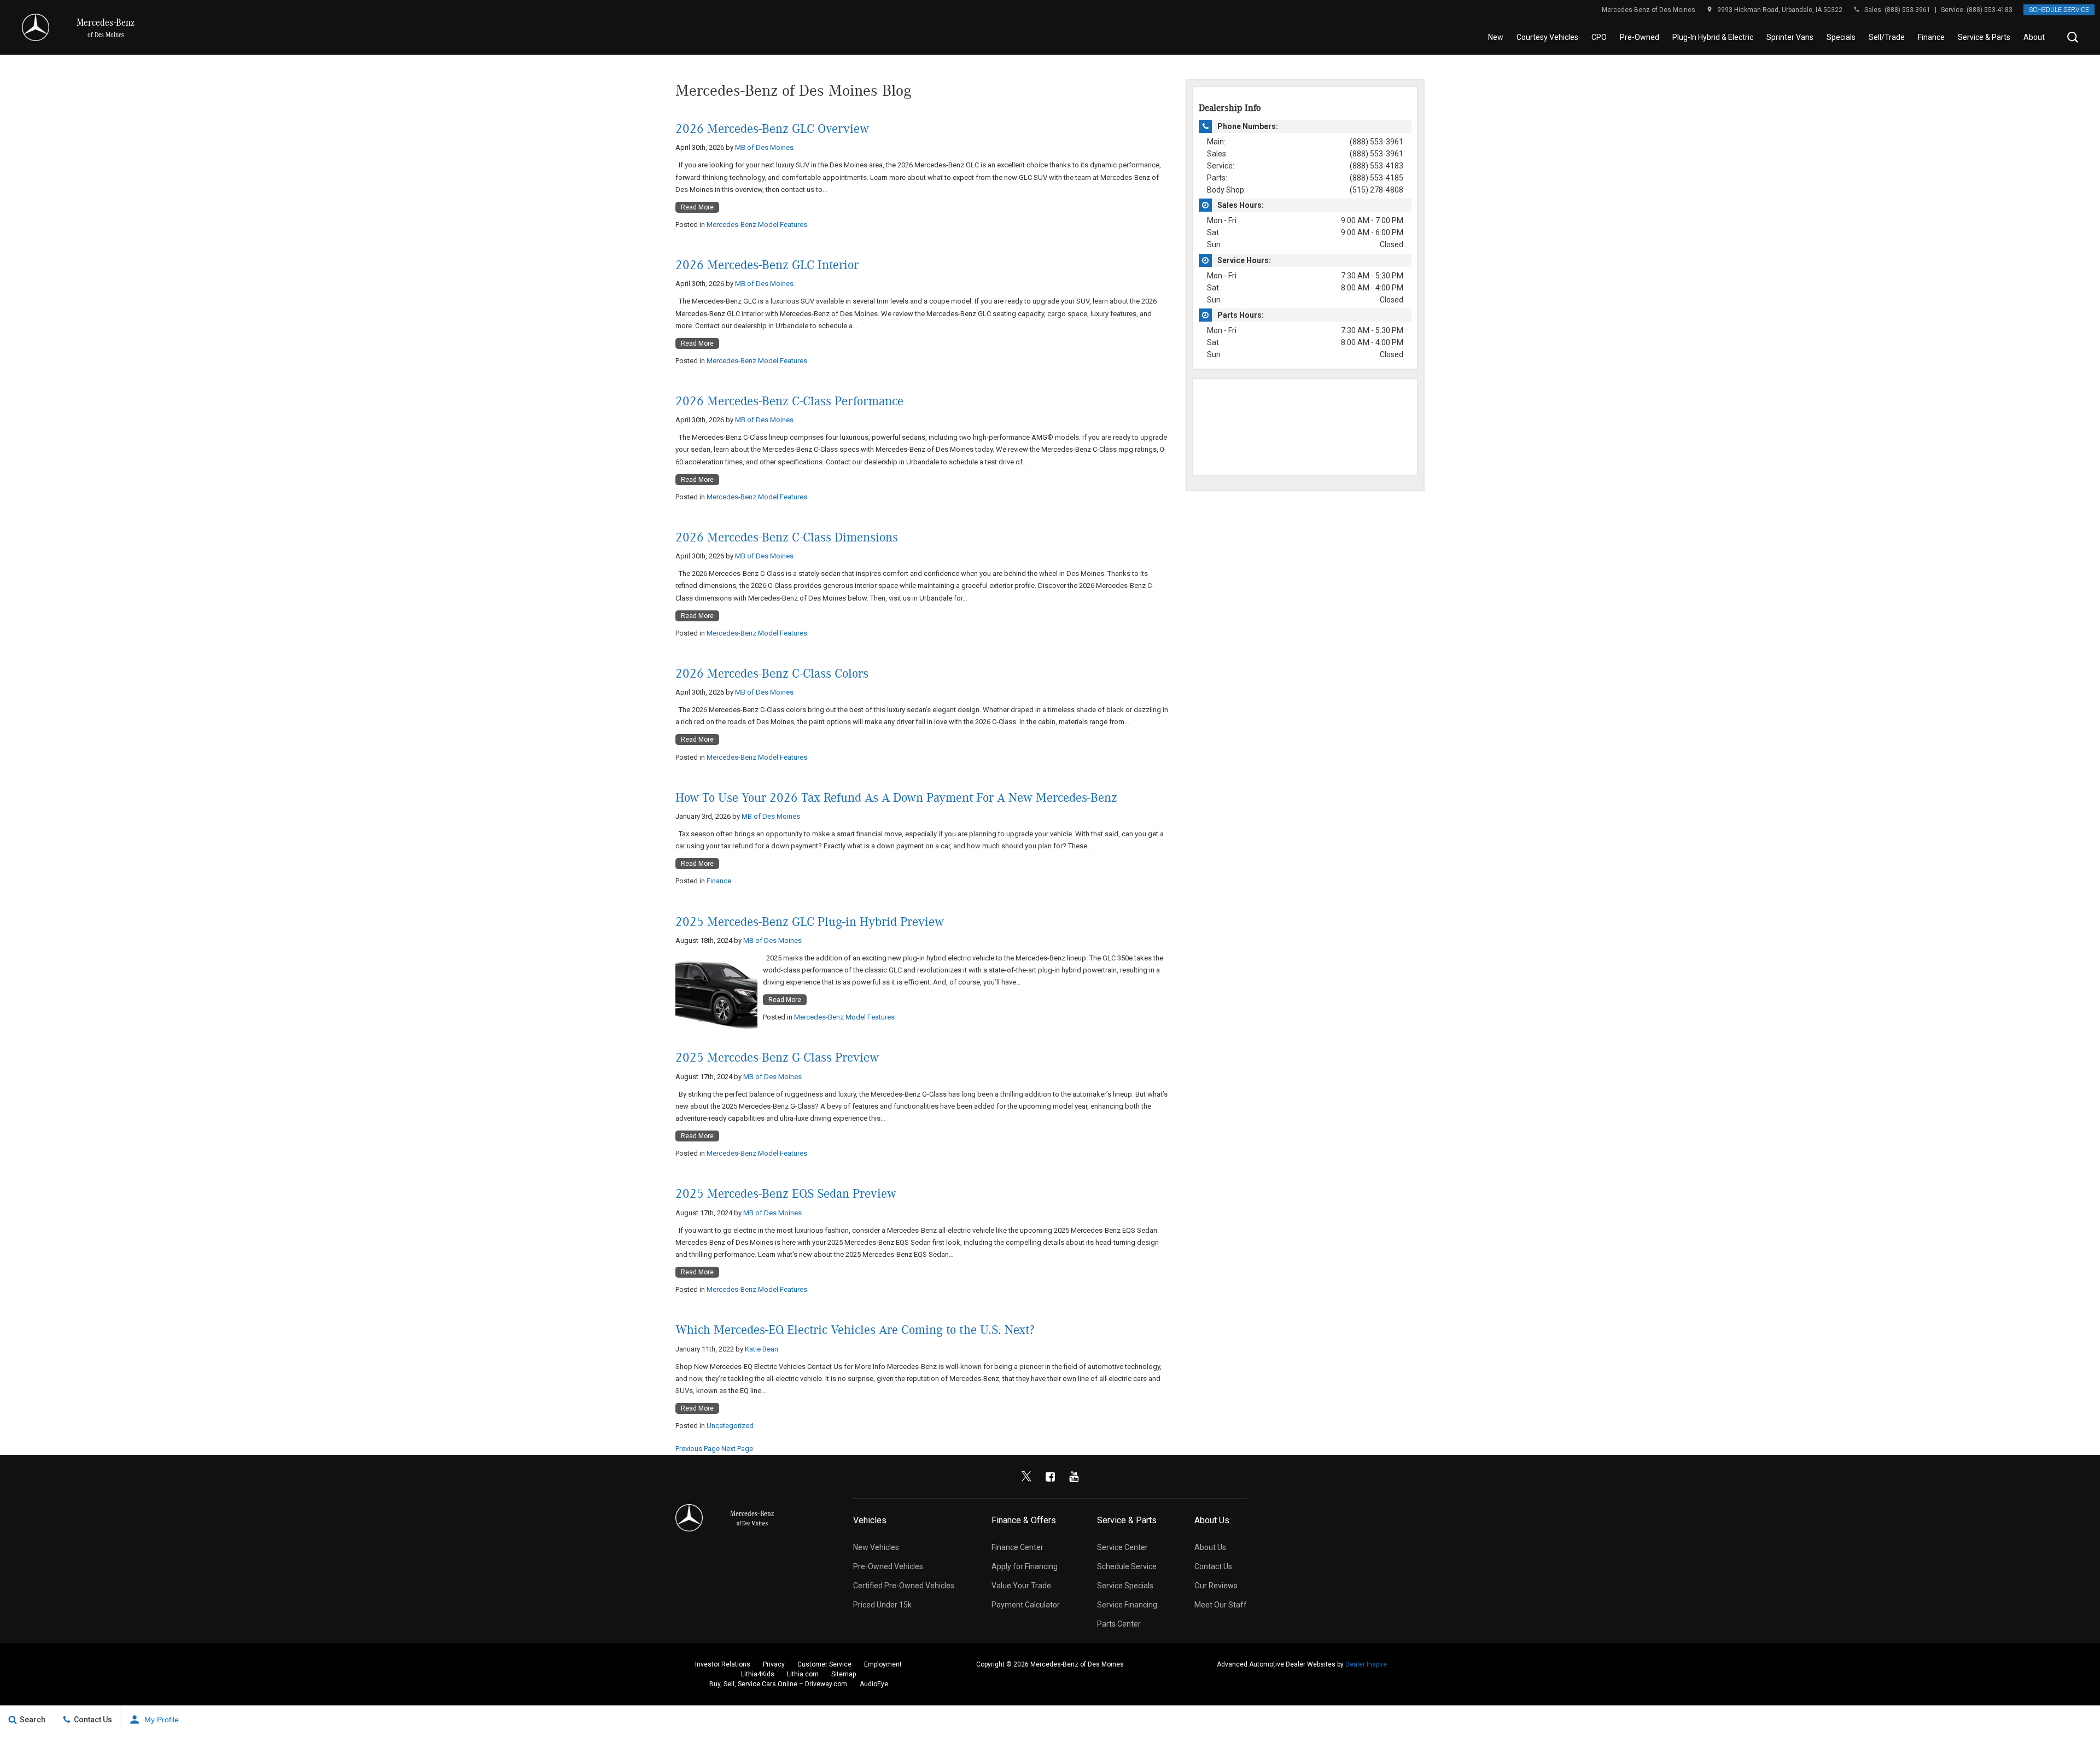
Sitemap (844, 1674)
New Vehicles (876, 1547)
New (1496, 37)
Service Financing (1127, 1605)
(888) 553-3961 (1907, 10)
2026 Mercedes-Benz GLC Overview (772, 129)
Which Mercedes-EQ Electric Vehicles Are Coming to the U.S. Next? (855, 1330)
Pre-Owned (1640, 37)
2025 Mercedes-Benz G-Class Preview (777, 1058)
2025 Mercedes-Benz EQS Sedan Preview (786, 1194)
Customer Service (824, 1664)
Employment (883, 1664)
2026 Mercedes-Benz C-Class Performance (789, 401)
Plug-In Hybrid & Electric (1713, 37)
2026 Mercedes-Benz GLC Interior (767, 265)
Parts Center (1119, 1624)
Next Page (737, 1449)
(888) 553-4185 (1376, 178)
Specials (1841, 37)
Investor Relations (723, 1664)
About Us (2039, 37)
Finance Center (1017, 1547)
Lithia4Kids (758, 1674)
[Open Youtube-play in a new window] (1074, 1477)
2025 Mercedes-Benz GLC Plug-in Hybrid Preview (810, 922)
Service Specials (1125, 1586)
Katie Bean (762, 1349)
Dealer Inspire (1366, 1664)
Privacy (774, 1664)
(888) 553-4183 (1990, 10)
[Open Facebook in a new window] (1050, 1477)
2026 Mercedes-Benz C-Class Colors (772, 674)
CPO (1599, 37)
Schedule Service (2059, 10)
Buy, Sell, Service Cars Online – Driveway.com (778, 1684)
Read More (697, 207)
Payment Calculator (1026, 1605)
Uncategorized (730, 1426)
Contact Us (1213, 1566)
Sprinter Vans (1790, 37)
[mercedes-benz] (36, 27)
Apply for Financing (1025, 1566)
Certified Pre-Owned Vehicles (904, 1586)
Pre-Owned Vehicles (888, 1566)
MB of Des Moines (764, 147)
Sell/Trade (1887, 37)
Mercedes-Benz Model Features (757, 225)
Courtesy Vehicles (1547, 37)
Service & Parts (1984, 37)
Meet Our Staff (1221, 1605)
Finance (1931, 37)
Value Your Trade (1021, 1586)
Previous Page (698, 1449)
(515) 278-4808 (1376, 190)
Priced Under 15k (882, 1605)
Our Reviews (1216, 1586)
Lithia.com (803, 1674)
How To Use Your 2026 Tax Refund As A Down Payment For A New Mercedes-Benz (896, 798)
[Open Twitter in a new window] (1026, 1477)
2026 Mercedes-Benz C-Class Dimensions (787, 538)
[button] (2073, 37)
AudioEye (874, 1684)
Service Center (1122, 1547)
